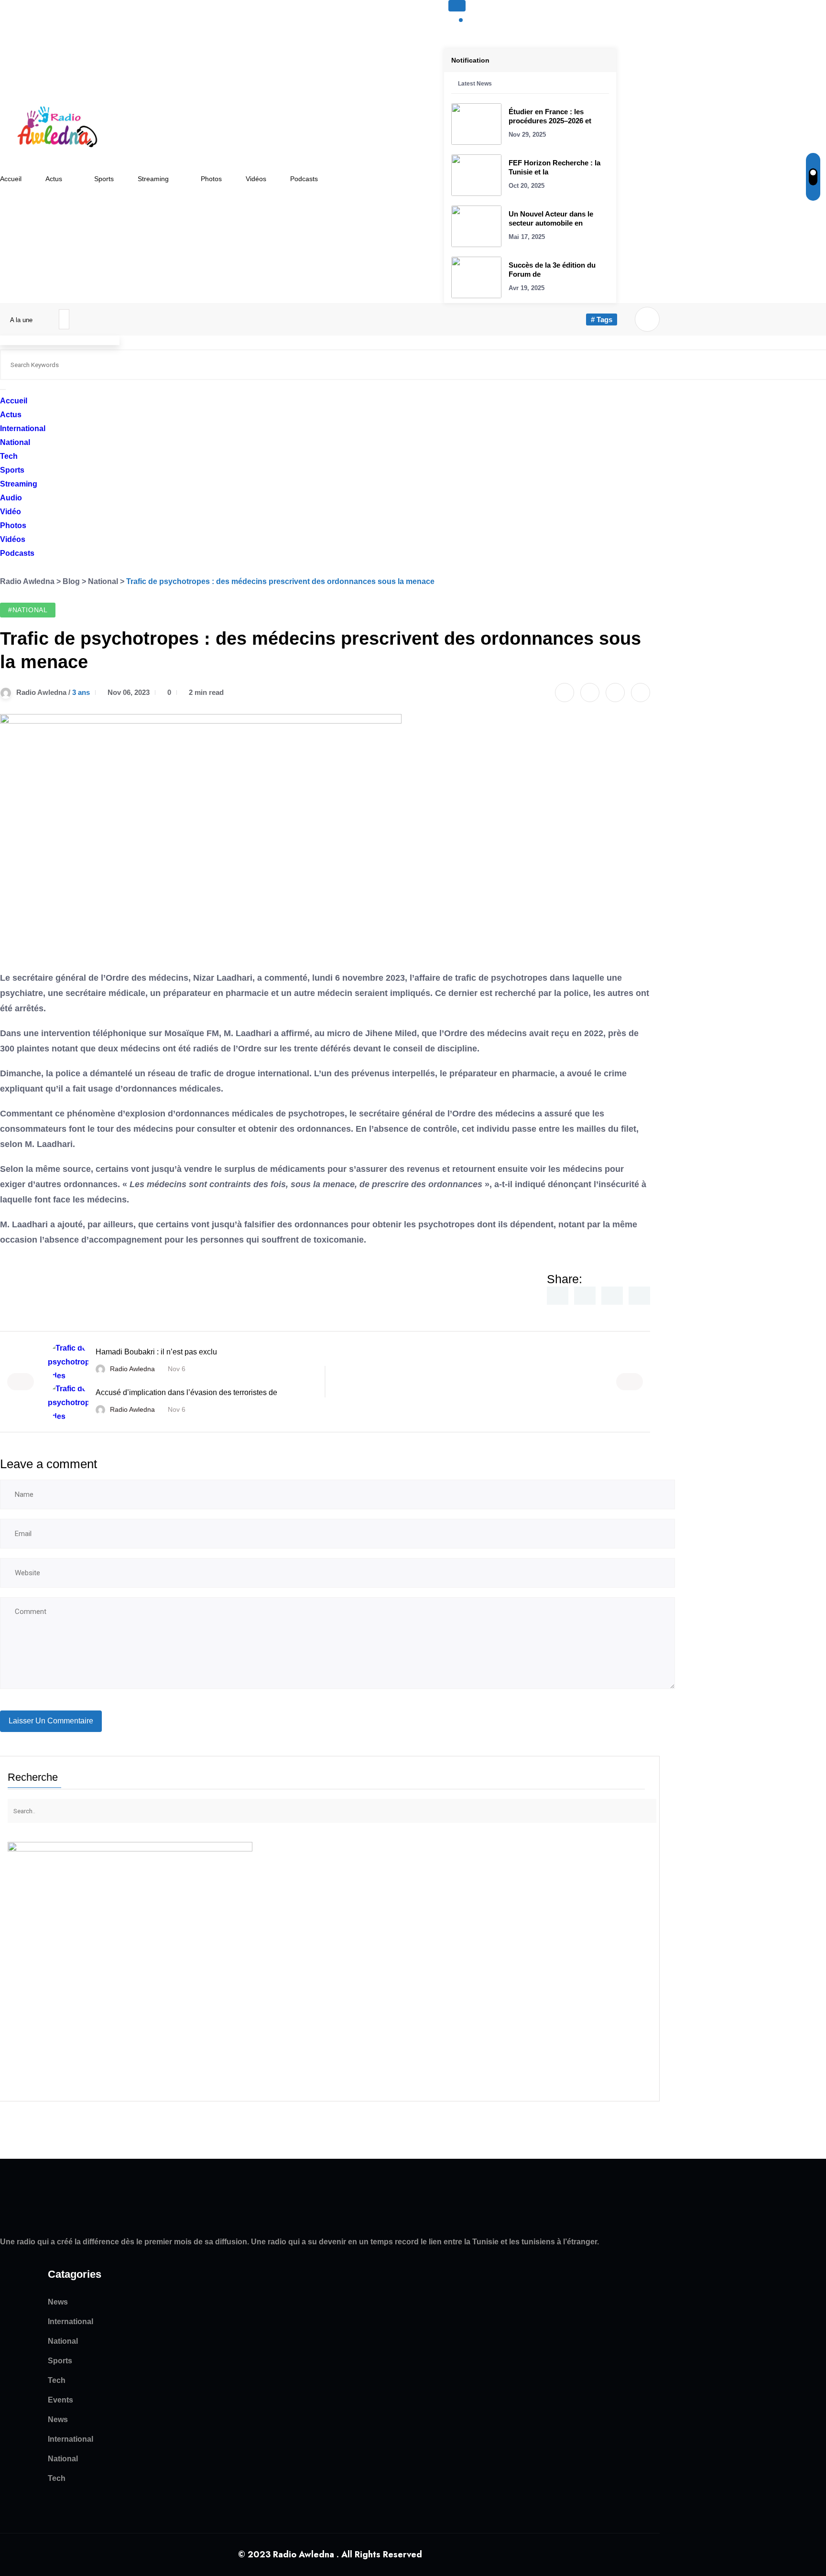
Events (60, 2400)
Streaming (153, 179)
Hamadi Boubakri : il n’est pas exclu (156, 1352)
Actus (54, 179)
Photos (211, 179)
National (15, 442)
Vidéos (256, 179)
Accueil (11, 179)
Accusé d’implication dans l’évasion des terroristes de (186, 1392)
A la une (22, 320)
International (23, 428)
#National (28, 610)
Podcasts (304, 179)
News (58, 2302)
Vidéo (11, 512)
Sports (104, 179)
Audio (11, 498)
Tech (9, 456)
